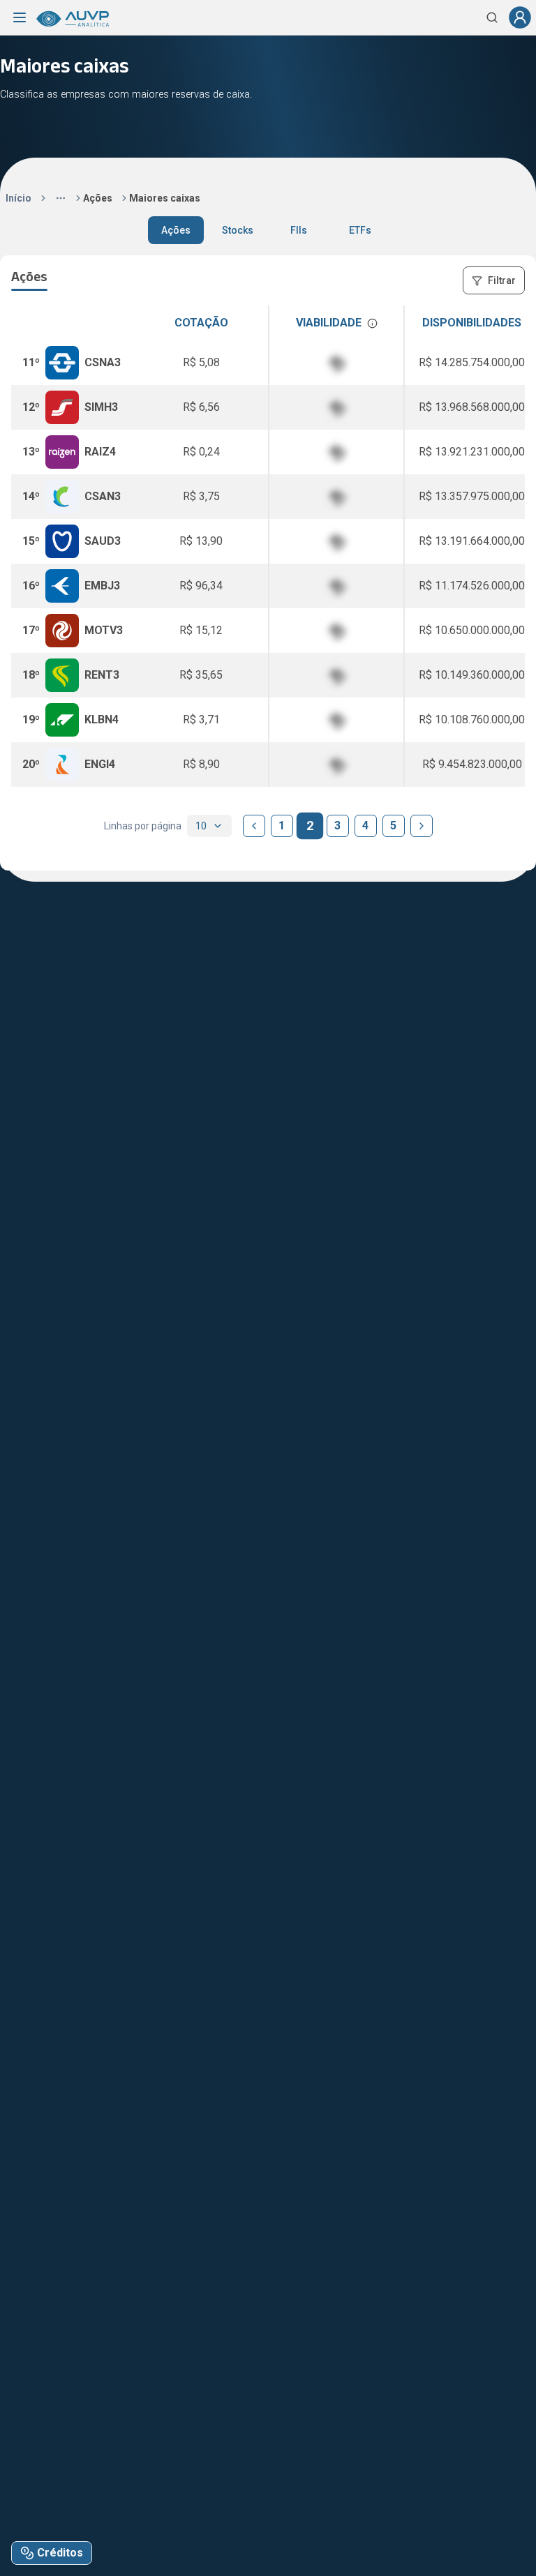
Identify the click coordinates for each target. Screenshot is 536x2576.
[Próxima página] (422, 826)
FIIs (299, 230)
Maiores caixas (165, 198)
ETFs (360, 230)
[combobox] (209, 826)
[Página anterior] (254, 826)
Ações (98, 198)
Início (18, 198)
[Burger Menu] (20, 17)
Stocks (238, 230)
